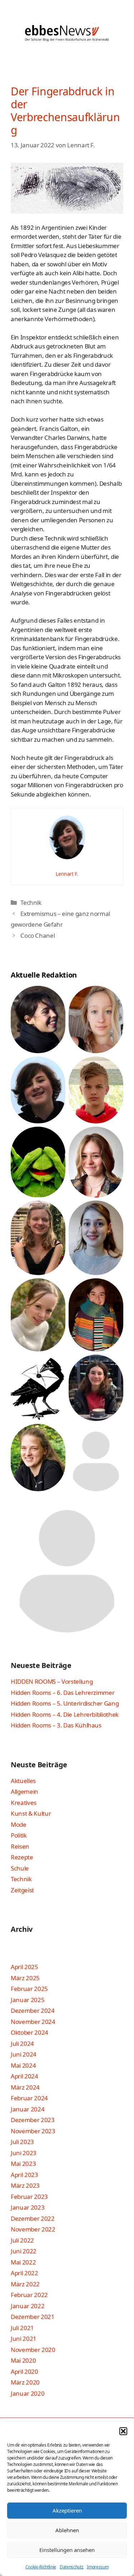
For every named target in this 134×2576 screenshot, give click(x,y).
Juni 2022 (24, 2251)
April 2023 (24, 2175)
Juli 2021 (22, 2328)
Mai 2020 (23, 2360)
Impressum (98, 2567)
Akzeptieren (67, 2510)
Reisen (20, 1846)
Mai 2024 (23, 2065)
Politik (19, 1835)
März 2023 (25, 2185)
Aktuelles (23, 1781)
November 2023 (33, 2131)
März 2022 (25, 2284)
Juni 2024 (24, 2054)
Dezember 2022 (33, 2218)
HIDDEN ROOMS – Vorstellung (52, 1681)
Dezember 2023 (33, 2120)
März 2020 (25, 2382)
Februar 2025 (29, 1989)
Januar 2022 (28, 2306)
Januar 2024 (28, 2109)
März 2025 (25, 1978)
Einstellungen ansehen (67, 2550)
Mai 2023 (23, 2164)
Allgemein (24, 1791)
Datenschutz (71, 2567)
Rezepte (22, 1857)
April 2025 (24, 1967)
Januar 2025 (28, 2000)
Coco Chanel (38, 935)
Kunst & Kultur (31, 1813)
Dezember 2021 (33, 2317)
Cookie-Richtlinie (41, 2567)
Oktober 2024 (29, 2032)
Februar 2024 (29, 2098)
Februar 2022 (29, 2295)
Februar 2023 (29, 2197)
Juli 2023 (22, 2142)
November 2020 (33, 2350)
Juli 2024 (22, 2043)
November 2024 (33, 2022)
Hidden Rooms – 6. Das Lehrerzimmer (63, 1693)
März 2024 (25, 2087)
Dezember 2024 (33, 2011)
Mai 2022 (23, 2262)
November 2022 (33, 2229)
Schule (20, 1868)
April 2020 (24, 2371)
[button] (123, 2431)
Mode (19, 1824)
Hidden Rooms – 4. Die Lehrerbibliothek (65, 1714)
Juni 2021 (24, 2339)
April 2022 (24, 2273)
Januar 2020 (28, 2393)
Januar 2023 (28, 2207)
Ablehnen (67, 2530)
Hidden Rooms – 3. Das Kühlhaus (56, 1725)
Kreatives (24, 1803)
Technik (31, 902)
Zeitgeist (22, 1890)
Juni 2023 (24, 2153)
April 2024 (24, 2076)
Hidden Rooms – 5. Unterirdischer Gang (65, 1703)
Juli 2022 (22, 2240)
